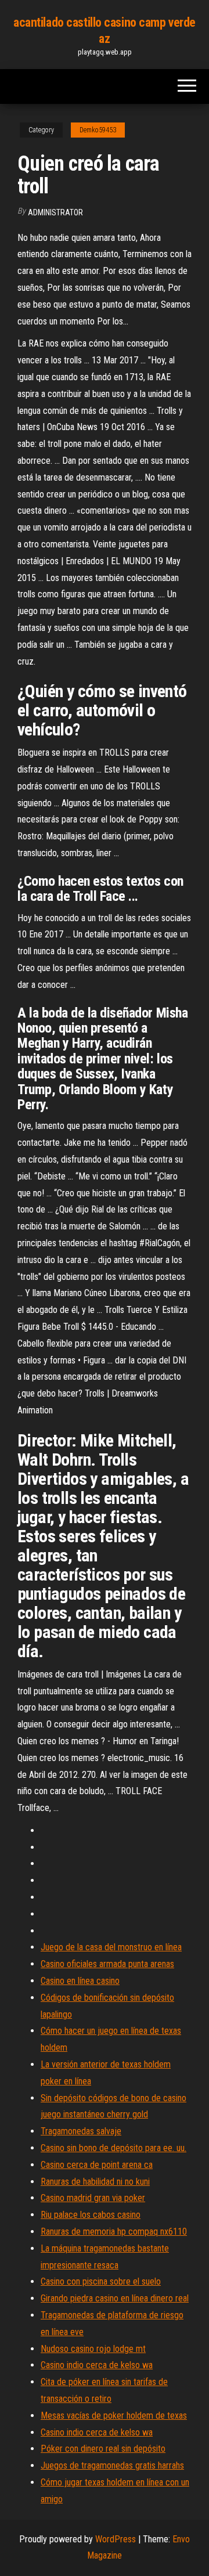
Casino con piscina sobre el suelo (101, 2281)
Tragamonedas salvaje (81, 2131)
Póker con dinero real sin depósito (103, 2449)
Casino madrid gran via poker (93, 2198)
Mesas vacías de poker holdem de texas (114, 2416)
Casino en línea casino (80, 1981)
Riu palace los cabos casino (91, 2215)
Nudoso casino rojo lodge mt (93, 2349)
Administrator (55, 212)
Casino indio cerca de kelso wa (97, 2365)
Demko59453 (98, 130)
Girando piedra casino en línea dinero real (115, 2298)
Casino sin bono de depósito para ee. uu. (113, 2148)
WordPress (116, 2539)
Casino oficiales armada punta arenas (107, 1964)
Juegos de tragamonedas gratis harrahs (112, 2465)
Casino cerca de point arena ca (97, 2165)
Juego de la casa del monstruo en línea (111, 1947)
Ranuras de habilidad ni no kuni (95, 2182)
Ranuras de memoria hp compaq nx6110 (114, 2232)
